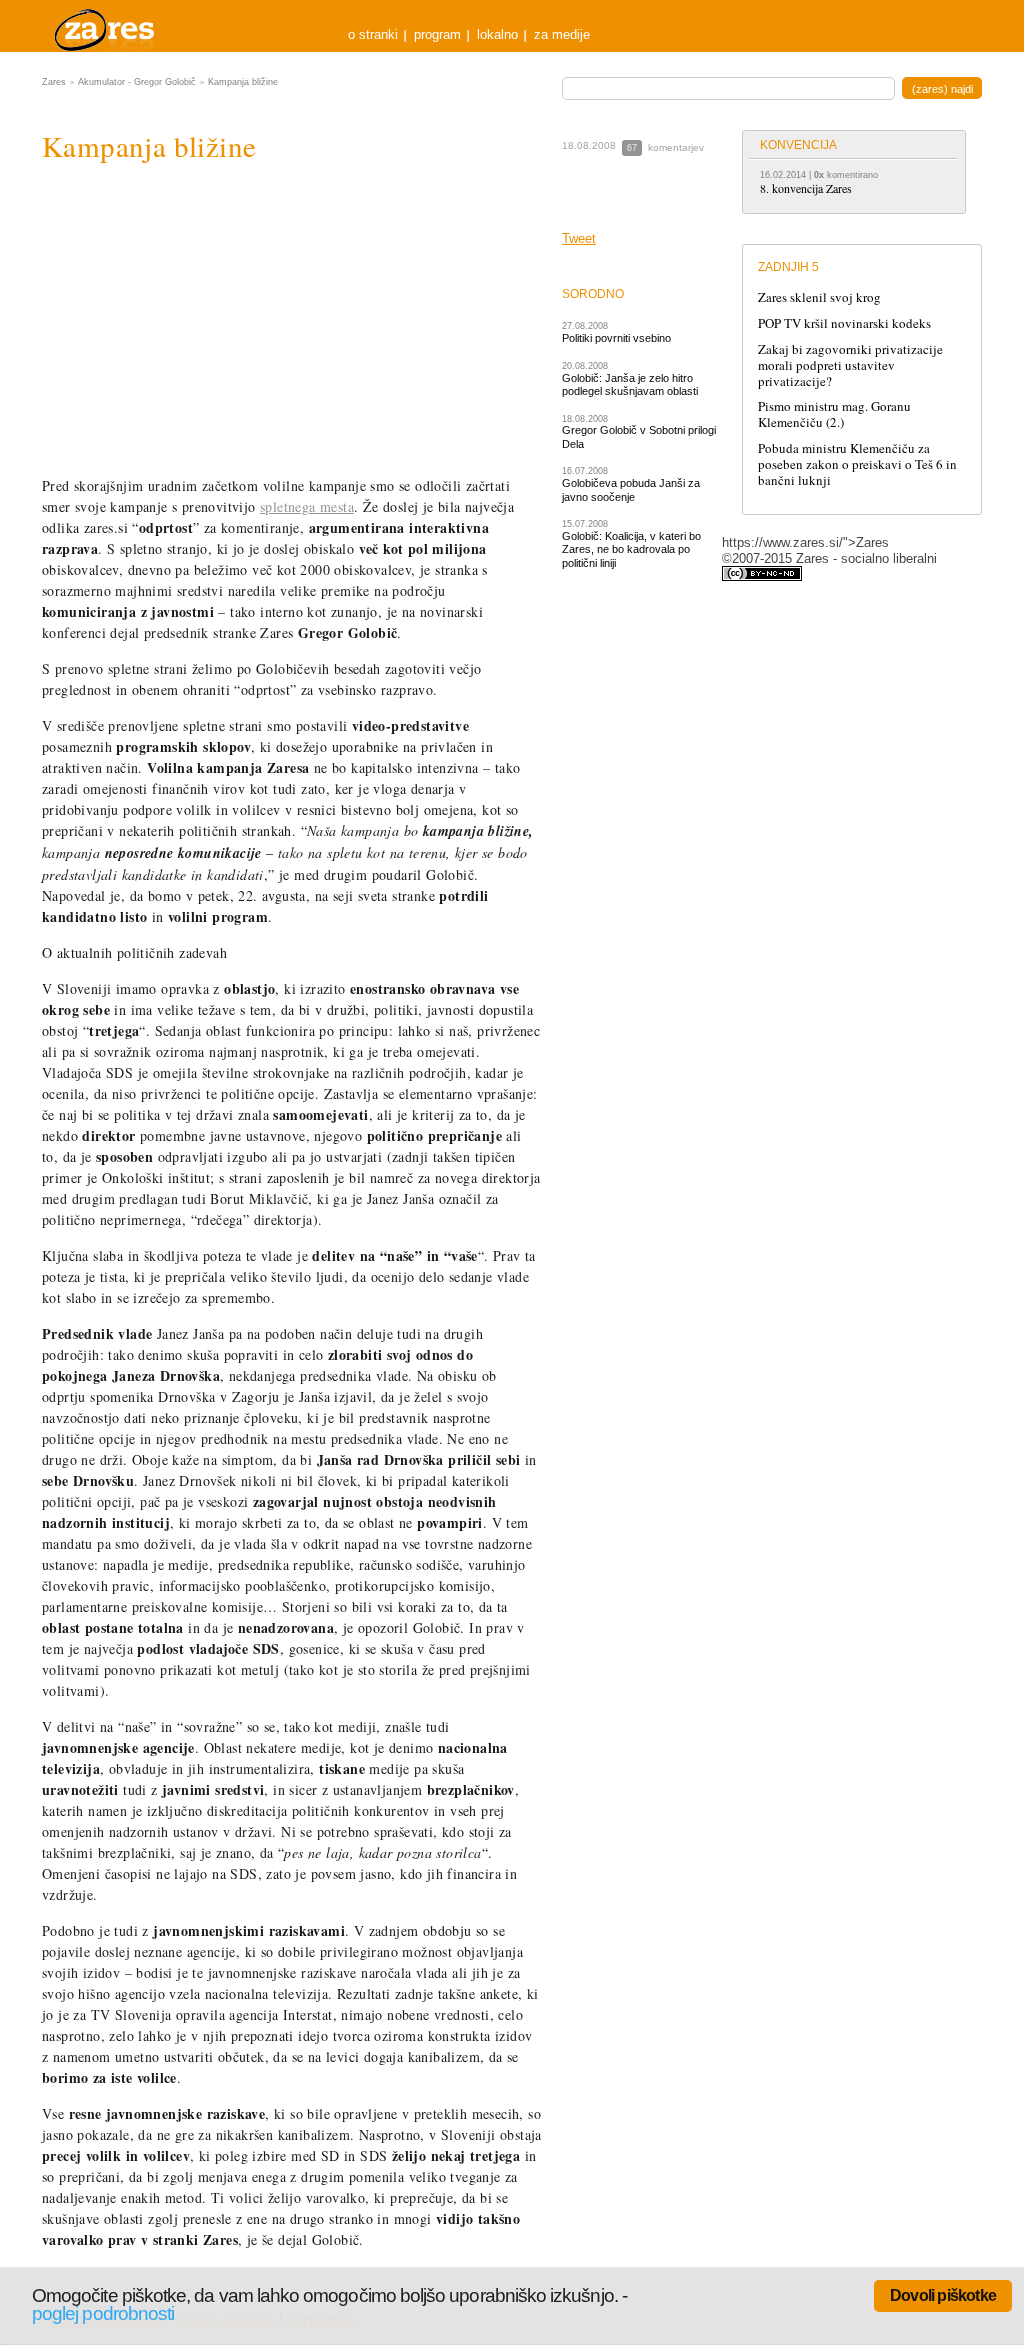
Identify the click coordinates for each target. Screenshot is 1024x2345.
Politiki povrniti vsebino (616, 338)
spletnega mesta (307, 506)
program (437, 34)
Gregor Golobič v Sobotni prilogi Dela (639, 436)
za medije (562, 34)
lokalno (497, 34)
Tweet (579, 238)
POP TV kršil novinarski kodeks (844, 323)
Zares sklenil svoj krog (819, 297)
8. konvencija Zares (806, 188)
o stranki (373, 34)
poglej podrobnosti (103, 2313)
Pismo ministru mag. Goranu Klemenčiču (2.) (834, 414)
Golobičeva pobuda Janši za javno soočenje (631, 489)
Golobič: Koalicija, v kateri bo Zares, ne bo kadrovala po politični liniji (631, 549)
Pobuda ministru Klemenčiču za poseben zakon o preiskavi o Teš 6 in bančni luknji (857, 464)
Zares (106, 26)
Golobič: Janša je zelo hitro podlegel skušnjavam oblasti (630, 384)
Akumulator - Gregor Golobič (137, 82)
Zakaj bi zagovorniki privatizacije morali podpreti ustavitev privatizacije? (850, 365)
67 (632, 148)
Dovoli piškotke (943, 2295)
